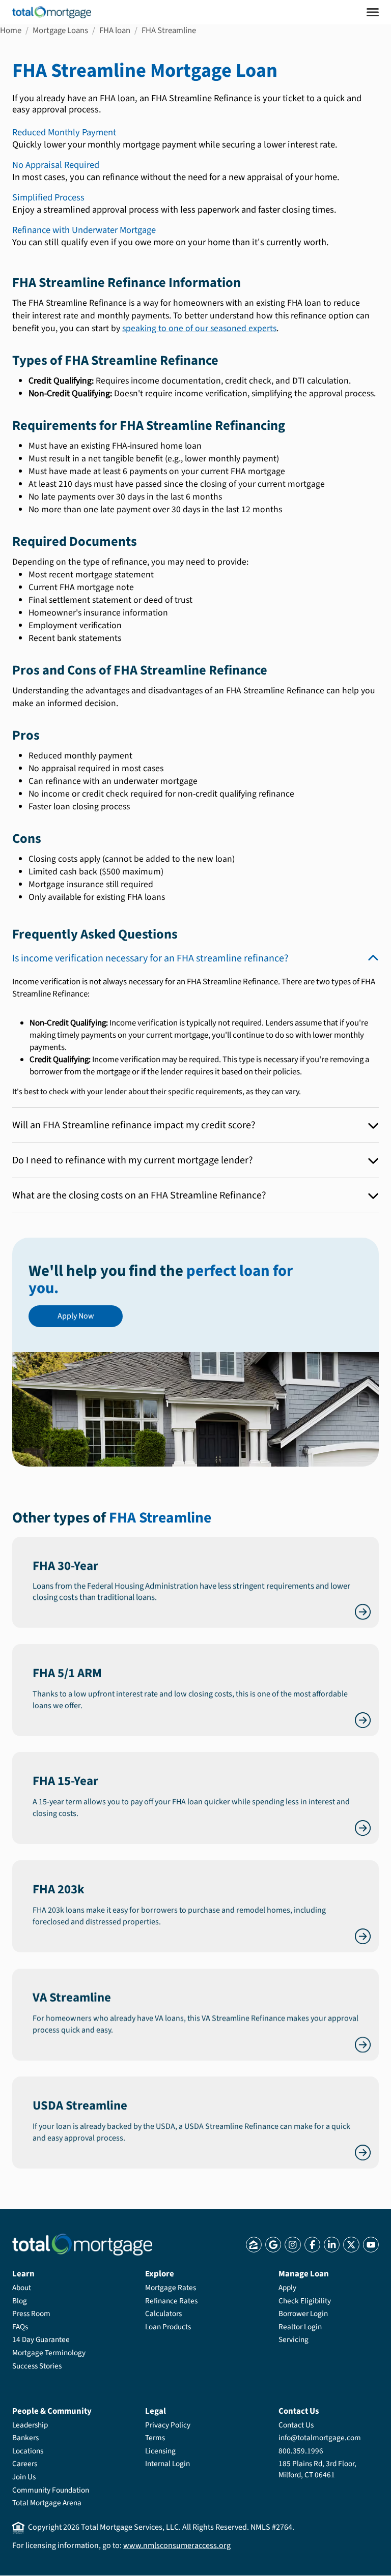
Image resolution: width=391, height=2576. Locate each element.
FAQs (20, 2327)
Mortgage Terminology (49, 2353)
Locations (28, 2451)
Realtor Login (300, 2327)
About (22, 2288)
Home (11, 31)
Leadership (30, 2425)
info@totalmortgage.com (320, 2438)
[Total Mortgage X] (351, 2245)
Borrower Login (303, 2314)
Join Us (24, 2477)
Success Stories (37, 2366)
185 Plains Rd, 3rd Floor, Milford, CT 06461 (317, 2469)
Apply (287, 2288)
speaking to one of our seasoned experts (199, 328)
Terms (155, 2438)
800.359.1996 (301, 2451)
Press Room (31, 2314)
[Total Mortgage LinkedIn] (332, 2245)
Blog (20, 2301)
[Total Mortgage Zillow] (254, 2245)
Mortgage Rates (171, 2288)
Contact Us (296, 2425)
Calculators (163, 2314)
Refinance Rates (171, 2301)
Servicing (294, 2339)
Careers (25, 2464)
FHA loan (115, 31)
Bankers (25, 2438)
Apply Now (76, 1316)
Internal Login (167, 2464)
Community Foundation (51, 2490)
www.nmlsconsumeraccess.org (177, 2545)
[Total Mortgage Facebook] (312, 2245)
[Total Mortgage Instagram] (292, 2245)
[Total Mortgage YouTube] (371, 2245)
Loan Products (168, 2327)
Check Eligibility (305, 2301)
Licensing (160, 2451)
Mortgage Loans (60, 31)
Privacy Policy (168, 2425)
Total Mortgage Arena (47, 2503)
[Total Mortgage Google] (273, 2245)
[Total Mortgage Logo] (82, 2245)
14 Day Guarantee (41, 2339)
